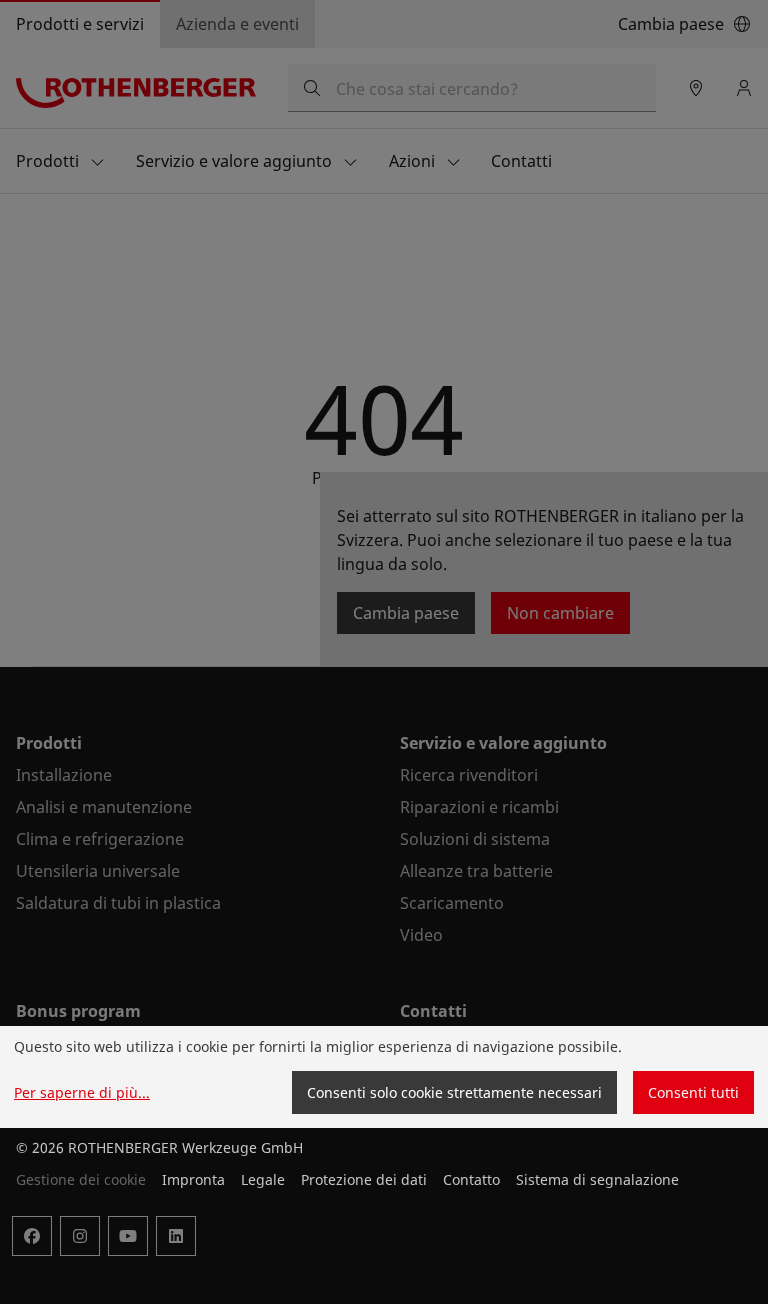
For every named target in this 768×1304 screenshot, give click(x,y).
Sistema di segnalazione (597, 1179)
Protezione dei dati (364, 1179)
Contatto (471, 1179)
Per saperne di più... (82, 1092)
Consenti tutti (693, 1092)
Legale (263, 1179)
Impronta (193, 1179)
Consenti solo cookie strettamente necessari (454, 1092)
